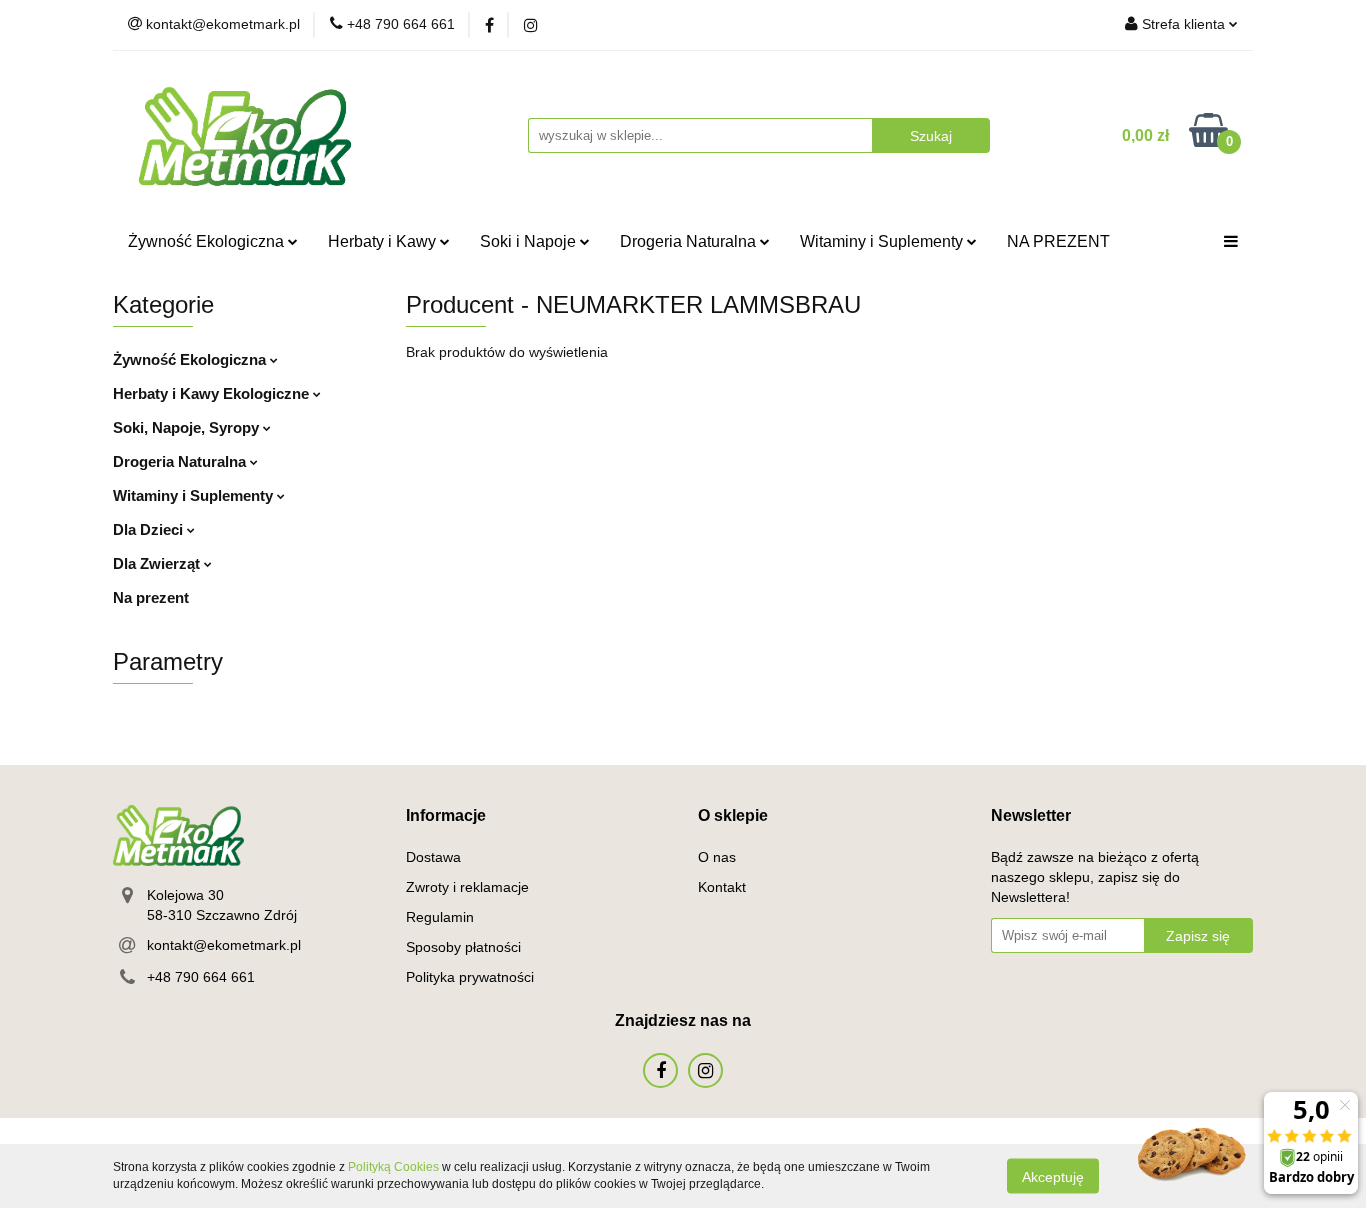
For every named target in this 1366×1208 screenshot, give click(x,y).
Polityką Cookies (393, 1167)
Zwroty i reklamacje (467, 887)
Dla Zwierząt (158, 563)
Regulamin (440, 917)
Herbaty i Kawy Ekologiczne (213, 393)
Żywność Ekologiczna (208, 241)
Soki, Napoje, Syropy (188, 427)
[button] (446, 816)
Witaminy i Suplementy (883, 241)
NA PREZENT (1058, 241)
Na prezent (151, 597)
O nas (717, 857)
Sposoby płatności (463, 947)
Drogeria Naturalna (690, 241)
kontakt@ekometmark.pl (224, 945)
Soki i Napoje (530, 241)
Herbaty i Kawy (384, 241)
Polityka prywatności (470, 977)
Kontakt (722, 887)
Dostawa (433, 857)
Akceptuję (1053, 1176)
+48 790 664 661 (201, 977)
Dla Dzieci (150, 529)
